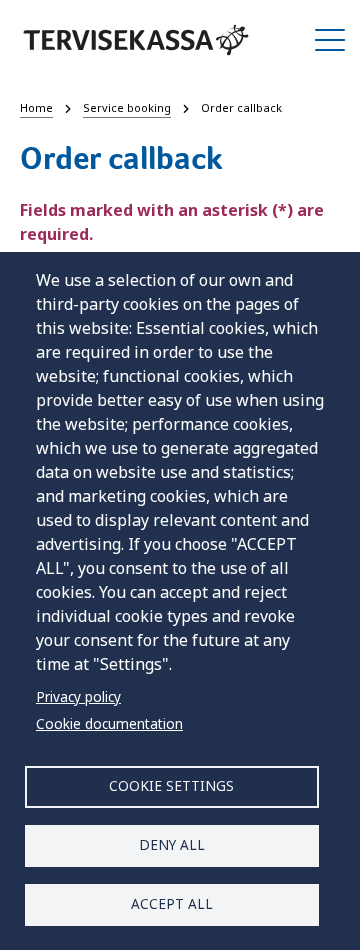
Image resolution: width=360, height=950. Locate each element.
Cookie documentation (109, 723)
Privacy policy (78, 696)
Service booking (127, 107)
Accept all (172, 903)
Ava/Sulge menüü (330, 40)
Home (36, 107)
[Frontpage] (136, 40)
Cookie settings (171, 785)
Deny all (172, 844)
